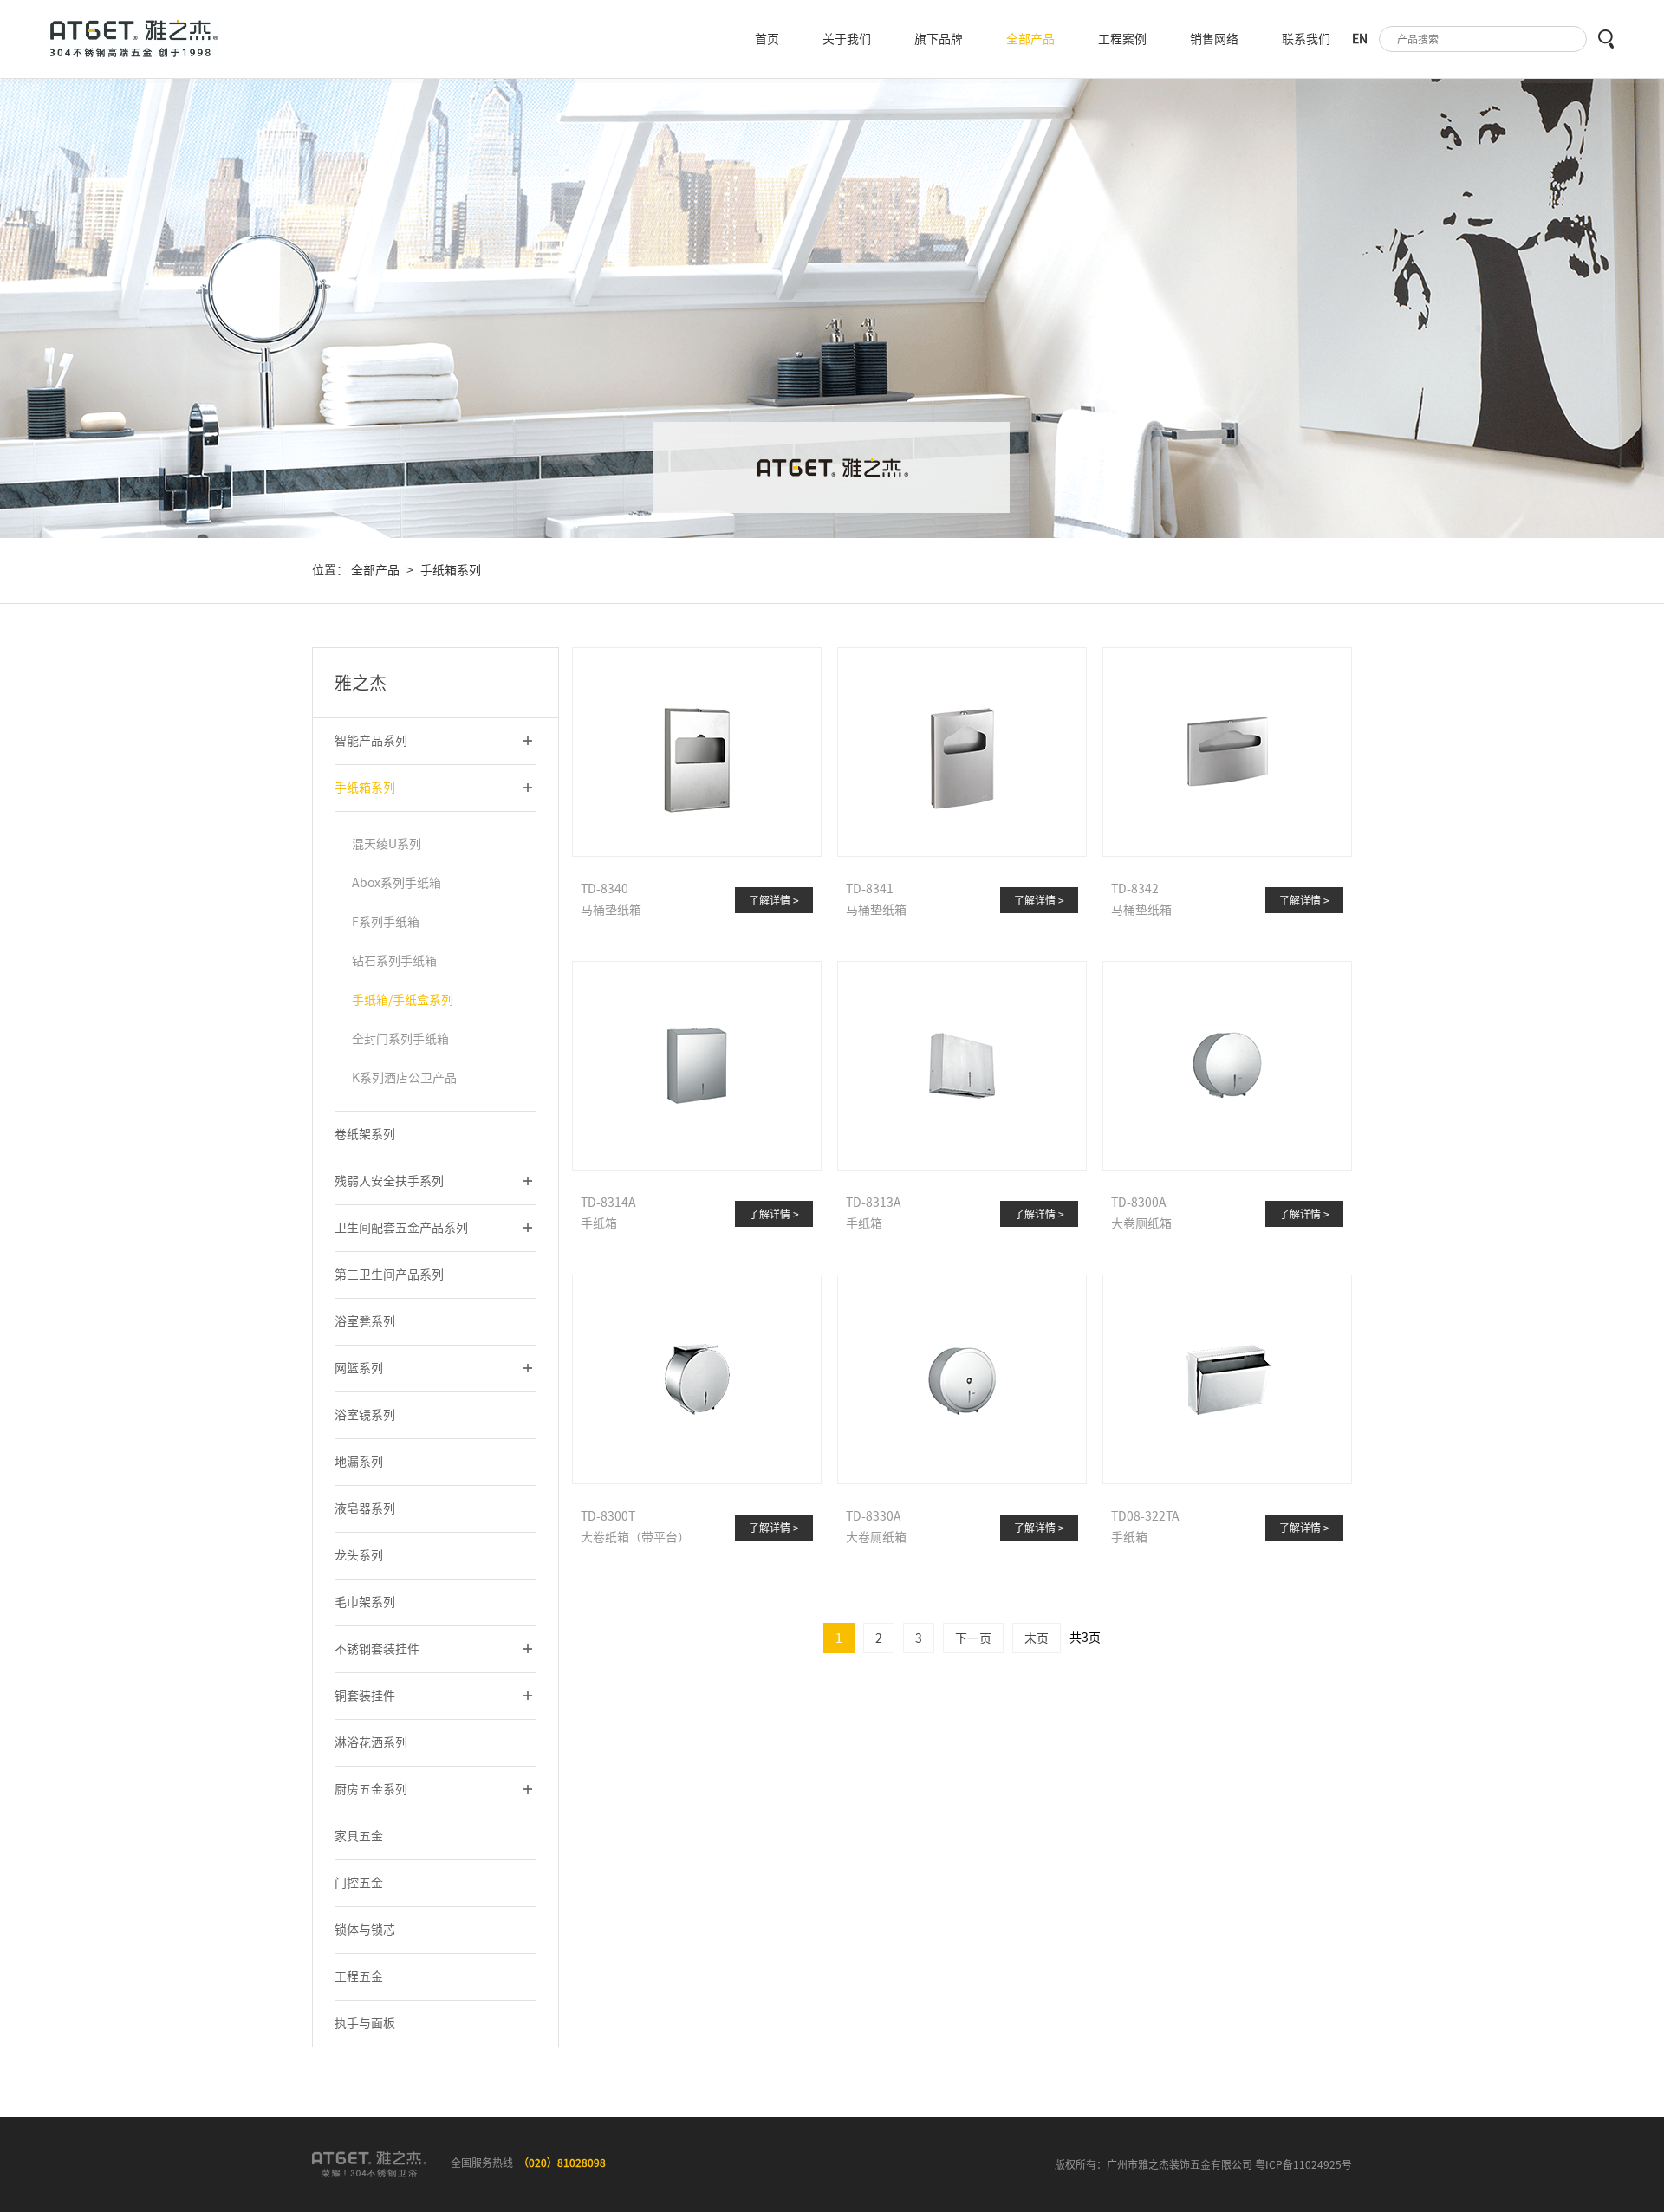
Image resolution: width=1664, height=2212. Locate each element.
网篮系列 (359, 1368)
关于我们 (847, 39)
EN (1360, 39)
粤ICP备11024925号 (1303, 2164)
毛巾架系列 (365, 1602)
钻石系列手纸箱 (394, 961)
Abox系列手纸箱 (396, 883)
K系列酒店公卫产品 (404, 1078)
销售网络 (1214, 39)
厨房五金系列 (371, 1789)
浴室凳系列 (365, 1321)
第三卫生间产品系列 (389, 1275)
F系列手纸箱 (386, 922)
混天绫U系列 (387, 844)
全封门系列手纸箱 (400, 1039)
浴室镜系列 (365, 1415)
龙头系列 (359, 1555)
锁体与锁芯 (365, 1930)
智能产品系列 (371, 741)
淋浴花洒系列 (371, 1742)
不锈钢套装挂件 (377, 1649)
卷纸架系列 (365, 1134)
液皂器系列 (365, 1508)
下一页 (973, 1638)
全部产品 (1030, 39)
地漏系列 (359, 1462)
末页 (1037, 1638)
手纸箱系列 (451, 570)
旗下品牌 (939, 39)
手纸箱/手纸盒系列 (403, 1000)
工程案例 (1122, 39)
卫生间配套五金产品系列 (401, 1228)
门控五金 (359, 1883)
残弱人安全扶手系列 (389, 1181)
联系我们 (1306, 39)
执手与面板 (365, 2023)
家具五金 (359, 1836)
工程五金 (359, 1976)
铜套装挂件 (365, 1696)
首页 (767, 39)
